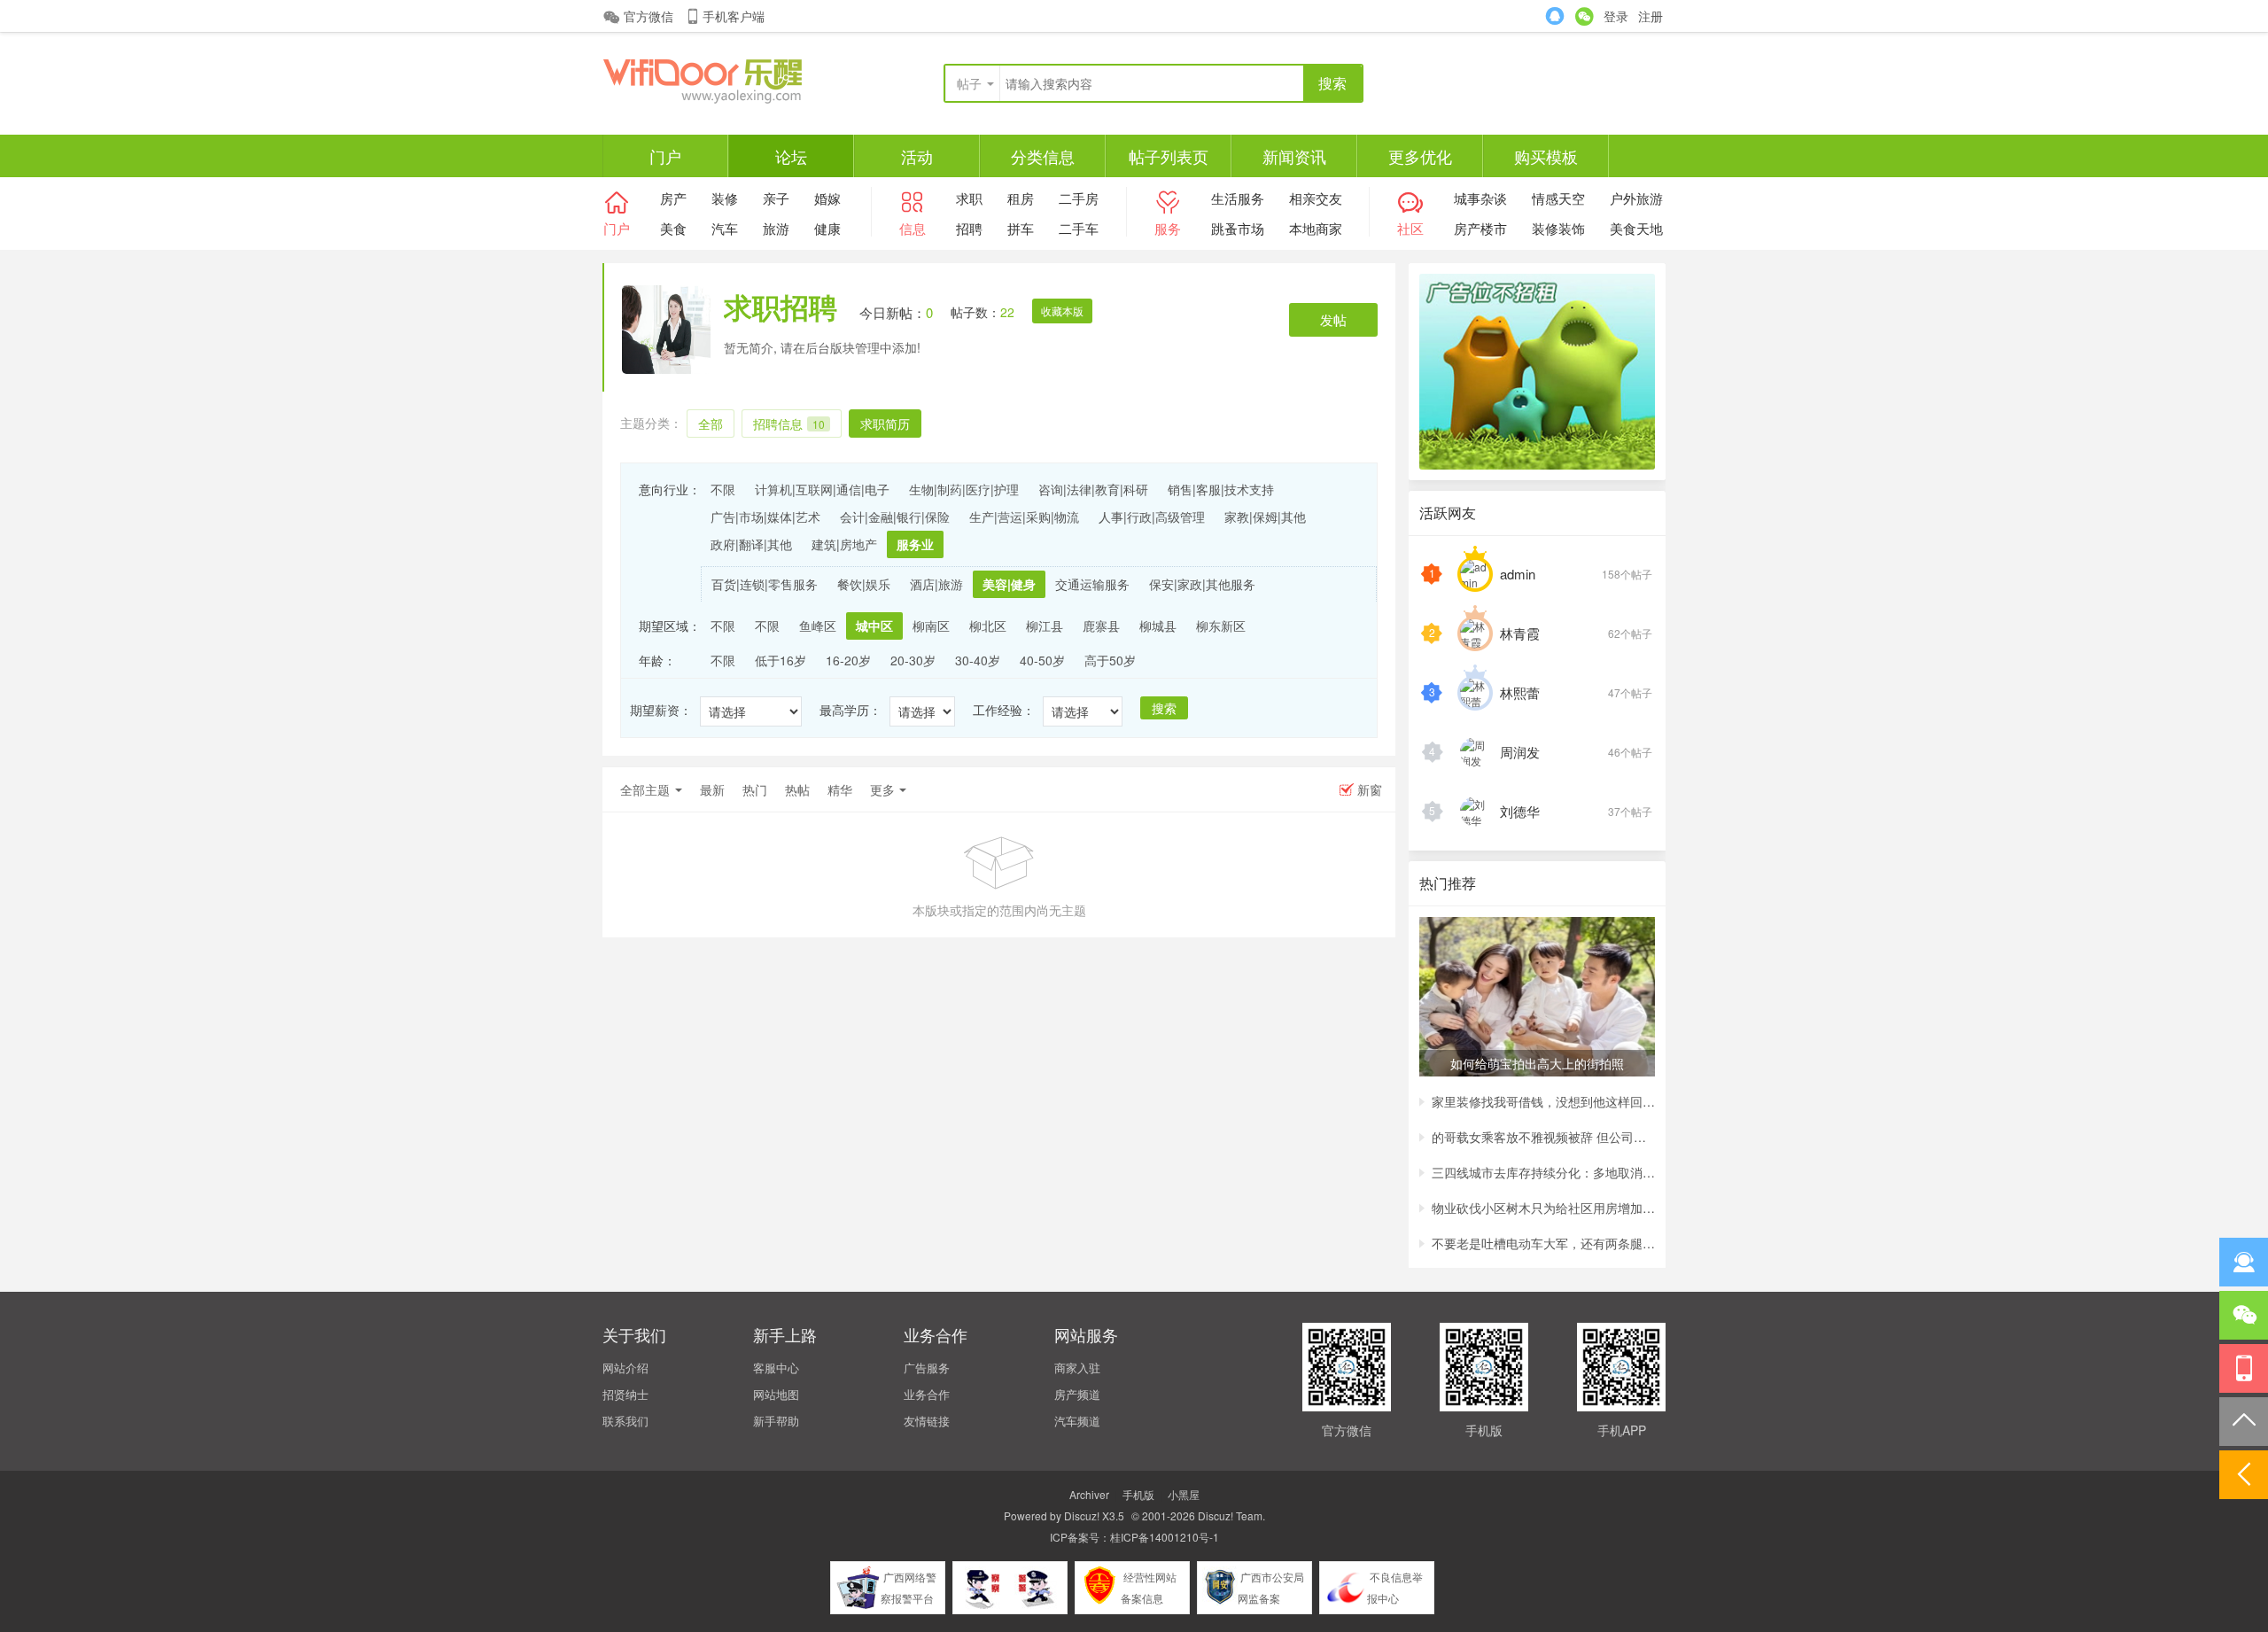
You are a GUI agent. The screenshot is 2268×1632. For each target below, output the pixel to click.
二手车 (1079, 228)
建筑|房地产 (844, 544)
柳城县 (1158, 626)
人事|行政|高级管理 (1152, 517)
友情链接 (927, 1421)
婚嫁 (827, 198)
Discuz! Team (1230, 1515)
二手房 (1079, 198)
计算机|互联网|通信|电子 (822, 489)
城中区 (874, 626)
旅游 (776, 228)
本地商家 (1316, 228)
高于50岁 (1110, 660)
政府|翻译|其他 (751, 544)
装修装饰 (1558, 228)
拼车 (1021, 228)
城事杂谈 (1480, 198)
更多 (882, 789)
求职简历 (885, 424)
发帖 (1333, 319)
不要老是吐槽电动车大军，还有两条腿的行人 (1543, 1243)
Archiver (1089, 1494)
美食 (673, 228)
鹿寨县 (1101, 626)
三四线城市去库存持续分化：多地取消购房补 (1543, 1172)
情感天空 (1558, 198)
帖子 (969, 83)
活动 (917, 156)
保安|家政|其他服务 (1202, 584)
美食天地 (1636, 228)
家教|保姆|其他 (1265, 517)
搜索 (1164, 708)
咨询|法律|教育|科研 (1093, 489)
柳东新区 (1221, 626)
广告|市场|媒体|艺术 (765, 517)
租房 (1021, 198)
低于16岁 (781, 660)
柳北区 (988, 626)
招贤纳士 (625, 1394)
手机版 (1138, 1494)
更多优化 (1420, 156)
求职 (969, 198)
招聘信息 (789, 424)
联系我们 (625, 1421)
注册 (1651, 16)
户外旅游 (1636, 198)
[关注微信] (2244, 1315)
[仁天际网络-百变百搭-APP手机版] (735, 79)
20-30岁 (913, 660)
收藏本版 (1062, 311)
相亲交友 (1316, 198)
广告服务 (927, 1368)
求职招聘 (781, 307)
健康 (827, 228)
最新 (712, 789)
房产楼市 (1480, 228)
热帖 (797, 789)
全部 (711, 424)
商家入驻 (1077, 1368)
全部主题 (645, 789)
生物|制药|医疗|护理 (964, 489)
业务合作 (927, 1394)
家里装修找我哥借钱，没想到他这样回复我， (1543, 1101)
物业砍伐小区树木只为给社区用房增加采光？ (1543, 1208)
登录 (1616, 16)
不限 (723, 489)
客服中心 (776, 1368)
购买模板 (1546, 156)
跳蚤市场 (1238, 228)
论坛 (791, 156)
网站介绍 (625, 1368)
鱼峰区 (818, 626)
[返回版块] (2244, 1475)
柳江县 (1045, 626)
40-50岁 (1042, 660)
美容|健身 (1009, 584)
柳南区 (931, 626)
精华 (840, 789)
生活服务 (1238, 198)
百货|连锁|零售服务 (765, 584)
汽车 (725, 228)
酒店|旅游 (936, 584)
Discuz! (1082, 1515)
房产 (673, 198)
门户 (665, 156)
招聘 (969, 228)
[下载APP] (2244, 1368)
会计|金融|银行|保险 (895, 517)
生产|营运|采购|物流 (1024, 517)
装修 (725, 198)
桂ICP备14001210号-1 (1165, 1537)
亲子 (776, 198)
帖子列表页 (1169, 156)
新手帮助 (776, 1421)
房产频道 (1077, 1394)
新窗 (1370, 789)
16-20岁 (848, 660)
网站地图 (776, 1394)
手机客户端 (734, 16)
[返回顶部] (2244, 1422)
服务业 (915, 544)
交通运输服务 (1092, 584)
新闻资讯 (1294, 156)
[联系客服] (2244, 1262)
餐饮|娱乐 (864, 584)
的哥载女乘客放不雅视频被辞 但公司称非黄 (1543, 1137)
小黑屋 (1184, 1494)
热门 (755, 789)
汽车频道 (1077, 1421)
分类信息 (1043, 156)
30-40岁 (978, 660)
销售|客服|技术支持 (1221, 489)
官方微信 (649, 16)
